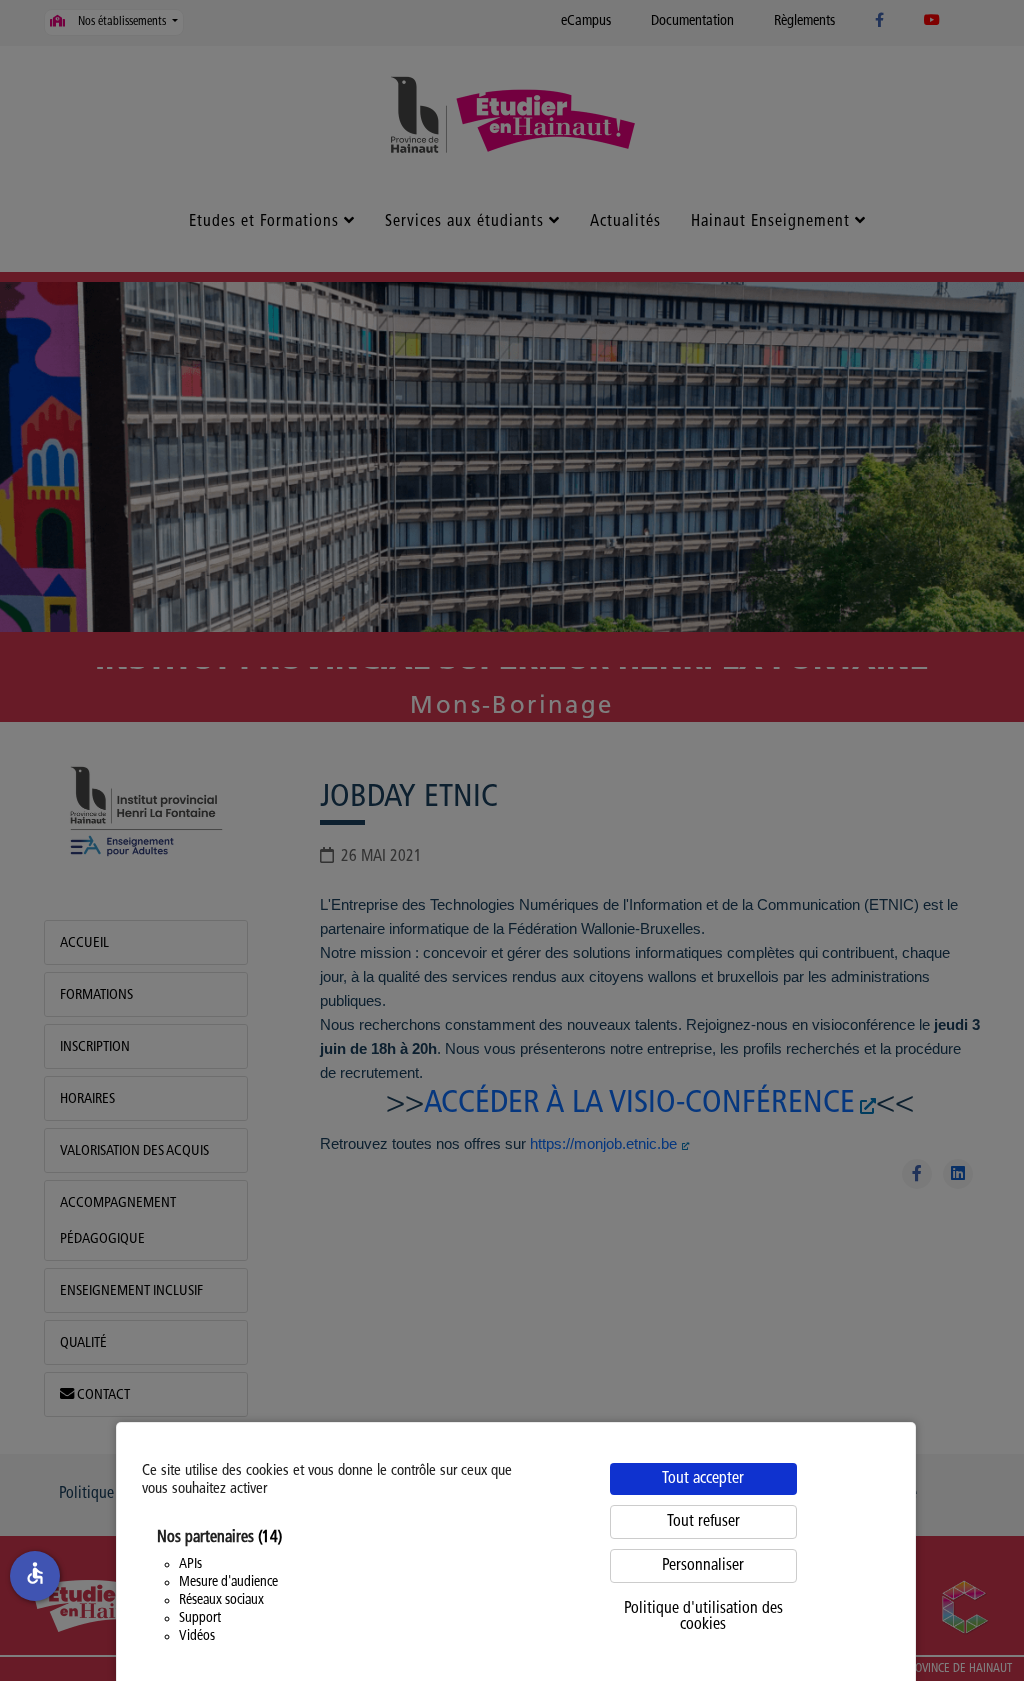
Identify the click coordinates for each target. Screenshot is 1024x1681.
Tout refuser (703, 1522)
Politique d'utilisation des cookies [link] (703, 1617)
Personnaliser (703, 1566)
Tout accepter (703, 1479)
